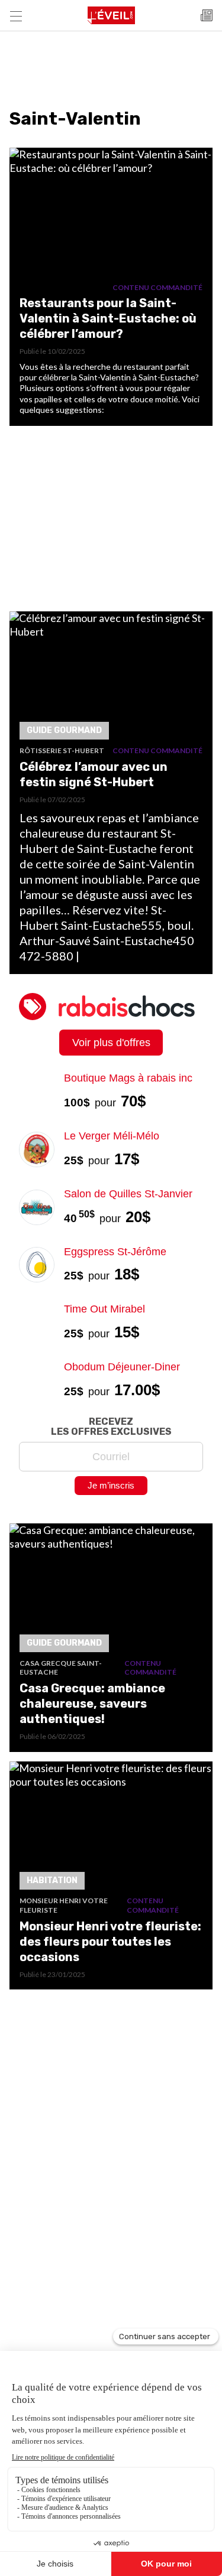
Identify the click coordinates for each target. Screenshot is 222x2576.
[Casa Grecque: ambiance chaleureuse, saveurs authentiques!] (111, 1591)
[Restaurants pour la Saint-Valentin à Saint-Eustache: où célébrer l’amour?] (111, 215)
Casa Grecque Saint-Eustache (61, 1668)
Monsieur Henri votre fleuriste (64, 1905)
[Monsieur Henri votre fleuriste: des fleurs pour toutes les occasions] (111, 1829)
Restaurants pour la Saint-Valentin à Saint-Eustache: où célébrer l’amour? (108, 318)
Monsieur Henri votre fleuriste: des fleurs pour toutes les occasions (110, 1942)
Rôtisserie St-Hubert (62, 750)
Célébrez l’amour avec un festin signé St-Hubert (94, 774)
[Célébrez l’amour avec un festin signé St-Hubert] (111, 679)
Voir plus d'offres (111, 1043)
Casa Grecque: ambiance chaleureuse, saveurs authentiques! (92, 1704)
